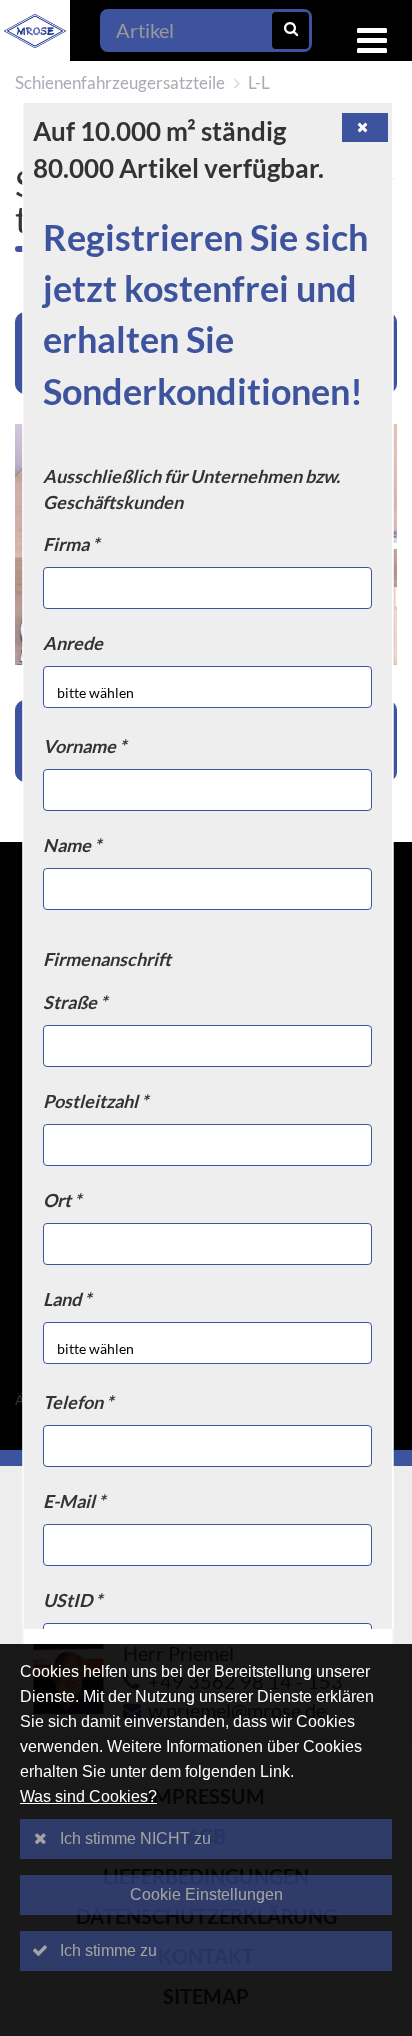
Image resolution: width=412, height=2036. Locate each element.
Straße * (76, 1002)
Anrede (74, 643)
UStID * (73, 1600)
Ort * (63, 1200)
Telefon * (79, 1402)
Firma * (72, 544)
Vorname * (85, 746)
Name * (73, 845)
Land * (68, 1299)
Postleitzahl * (96, 1101)
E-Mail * (75, 1501)
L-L (259, 82)
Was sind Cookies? (88, 1796)
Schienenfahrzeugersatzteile (120, 82)
